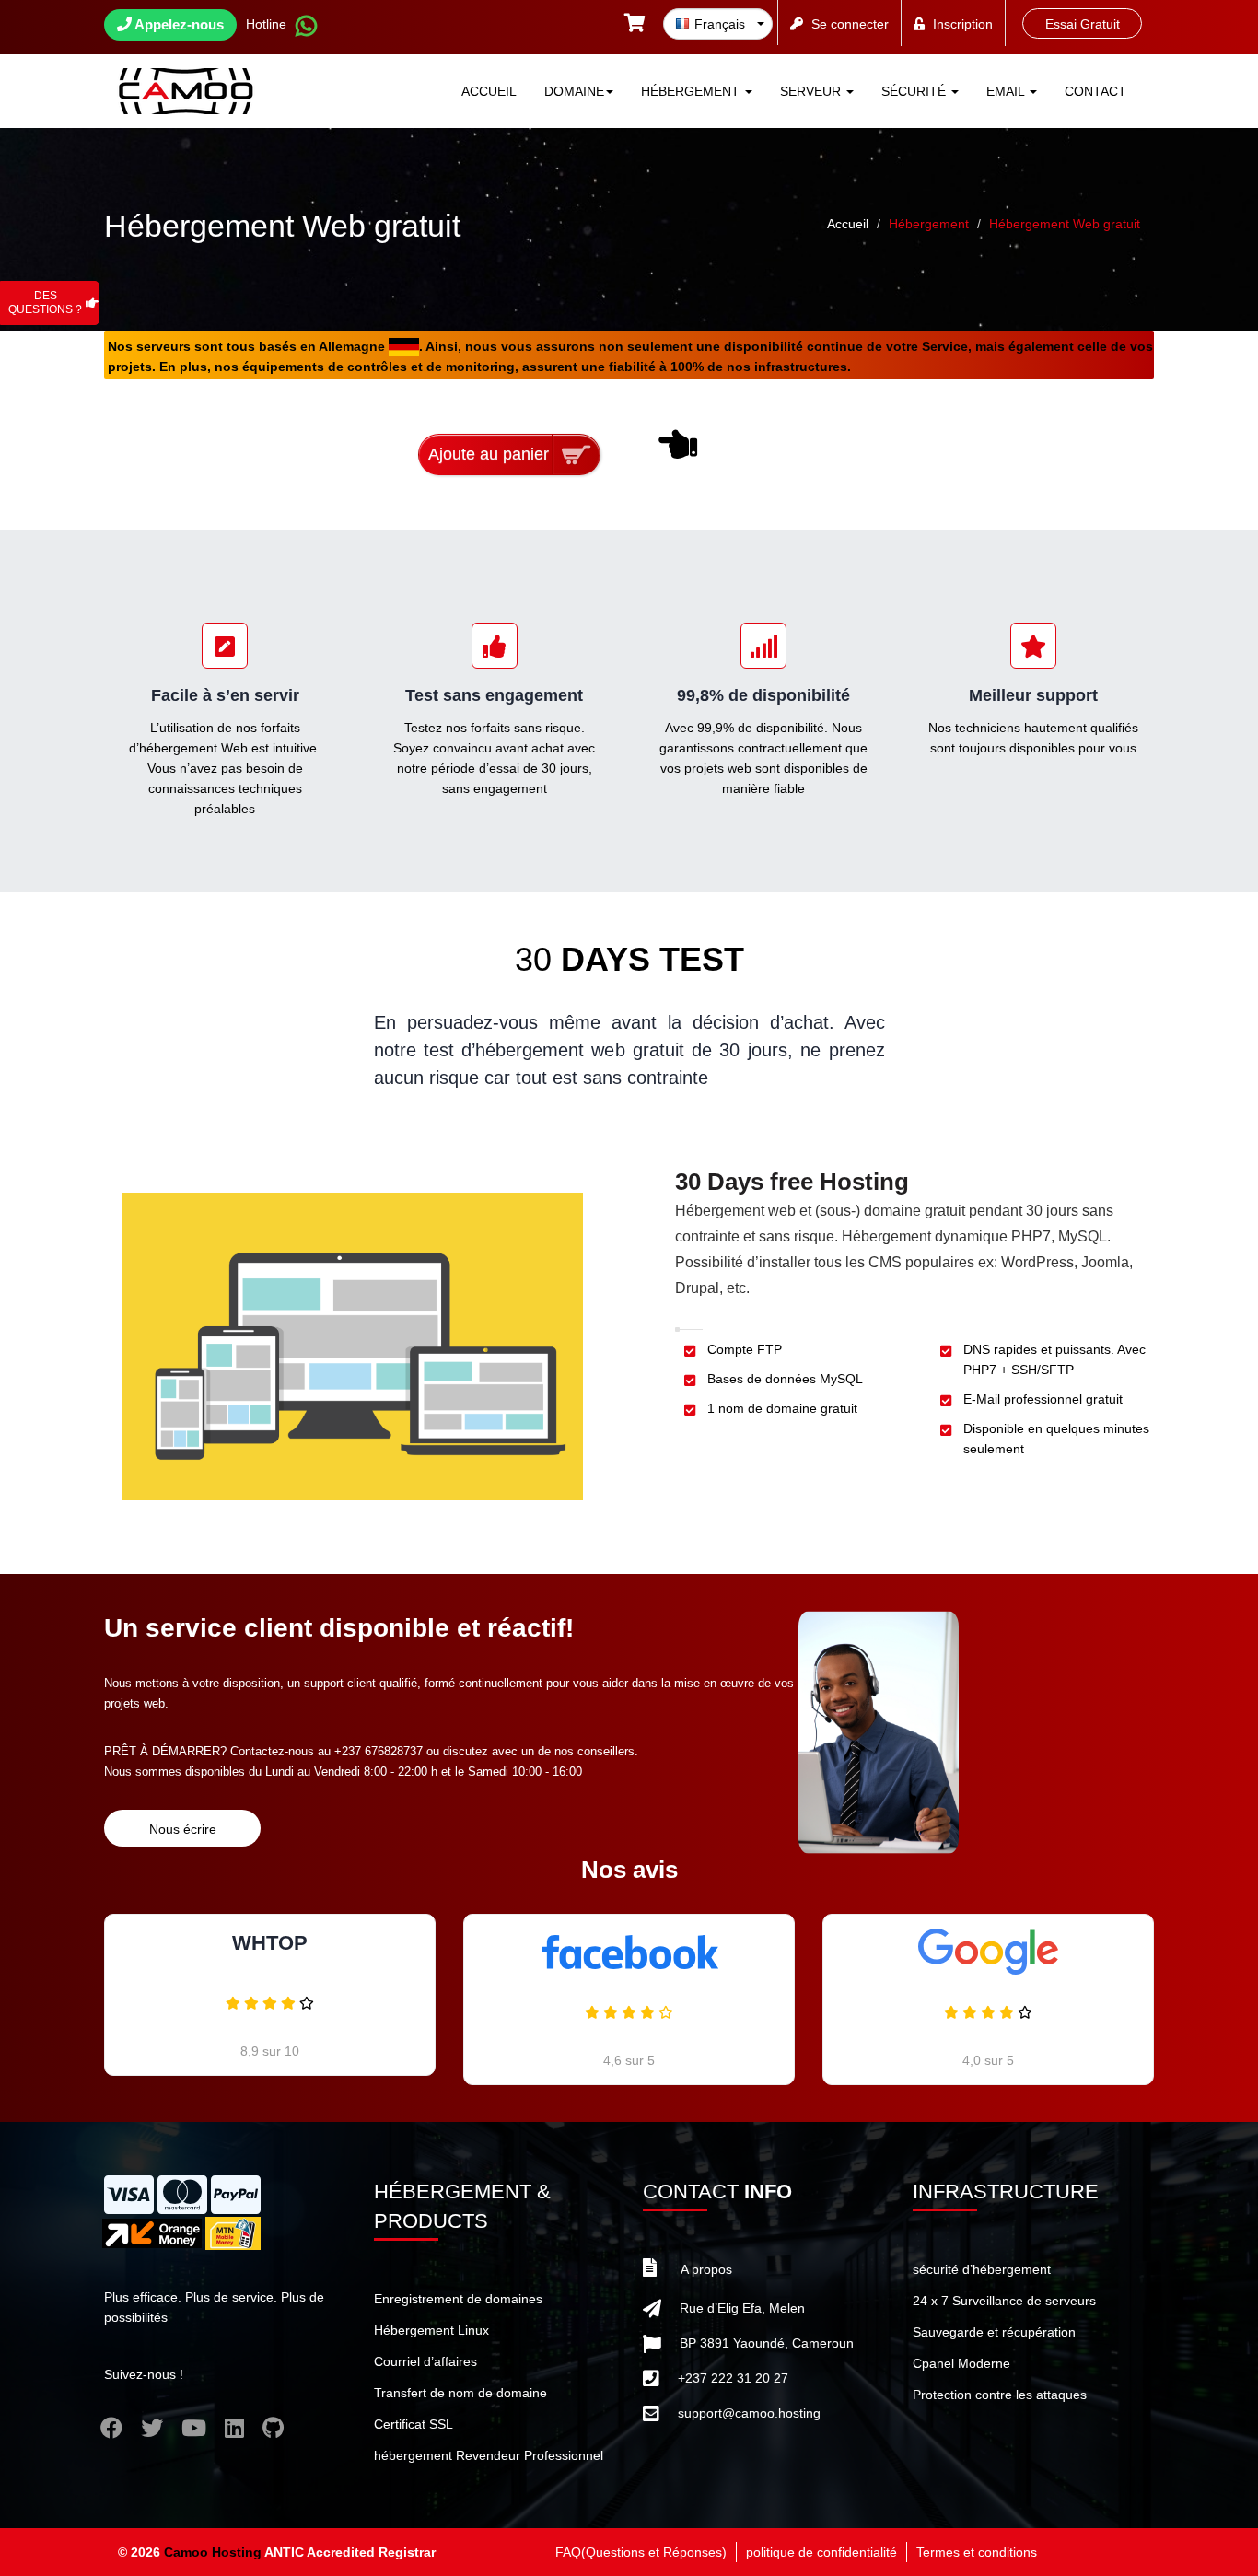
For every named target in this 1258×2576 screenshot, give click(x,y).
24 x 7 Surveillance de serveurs (1004, 2301)
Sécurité (915, 91)
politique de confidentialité (821, 2552)
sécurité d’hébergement (982, 2269)
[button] (635, 25)
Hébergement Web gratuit (1065, 224)
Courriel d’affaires (425, 2361)
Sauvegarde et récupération (994, 2332)
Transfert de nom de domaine (460, 2393)
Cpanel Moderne (961, 2363)
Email (1007, 91)
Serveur (812, 91)
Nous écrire (183, 1829)
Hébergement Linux (431, 2330)
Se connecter (850, 24)
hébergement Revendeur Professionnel (489, 2455)
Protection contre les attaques (1000, 2395)
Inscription (963, 24)
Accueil (489, 91)
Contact (1095, 91)
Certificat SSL (414, 2424)
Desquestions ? (45, 303)
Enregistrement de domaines (458, 2299)
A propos (706, 2269)
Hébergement (692, 91)
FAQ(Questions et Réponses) (641, 2552)
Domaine (574, 91)
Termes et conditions (977, 2552)
